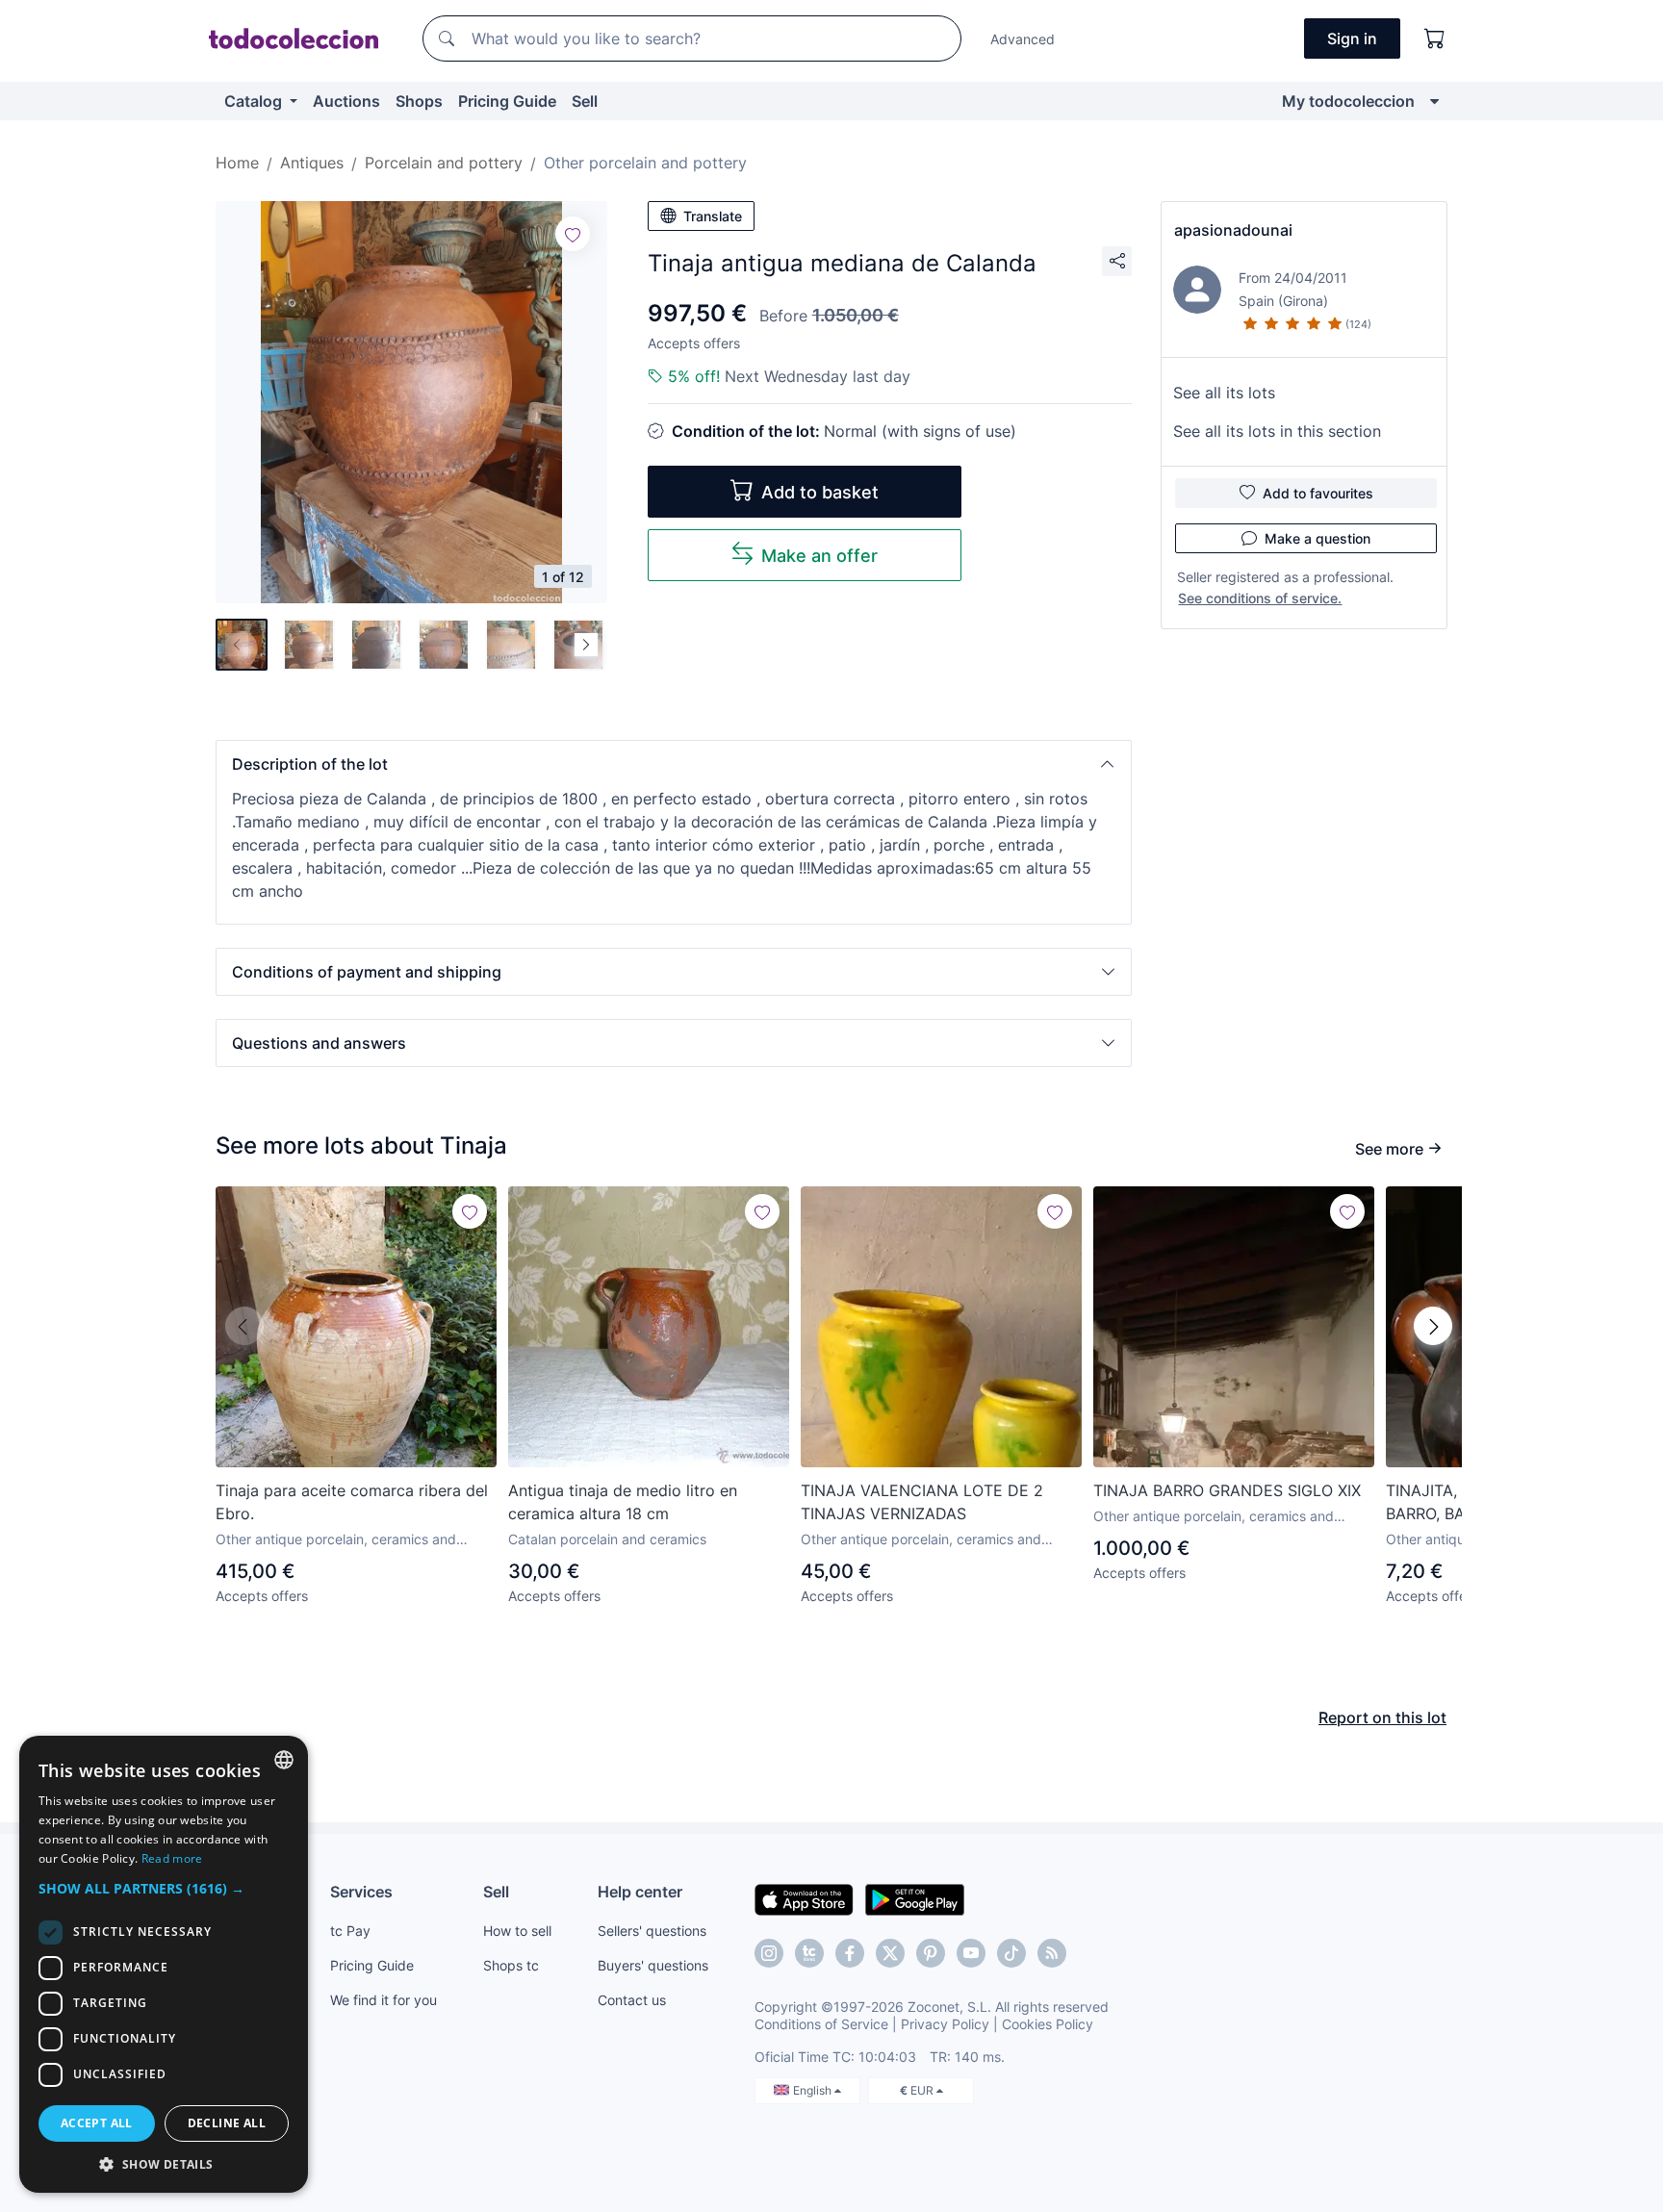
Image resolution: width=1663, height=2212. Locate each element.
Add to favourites (1318, 493)
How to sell (517, 1931)
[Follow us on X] (890, 1953)
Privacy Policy (945, 2024)
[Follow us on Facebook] (850, 1953)
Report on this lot (1382, 1717)
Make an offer (819, 556)
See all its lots (1224, 393)
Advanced (1023, 39)
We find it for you (384, 2000)
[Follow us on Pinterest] (931, 1953)
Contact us (632, 2000)
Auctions (346, 101)
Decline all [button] (227, 2123)
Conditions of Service (821, 2024)
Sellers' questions (652, 1931)
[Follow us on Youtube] (971, 1953)
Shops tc (511, 1965)
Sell (585, 101)
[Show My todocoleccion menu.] (1434, 101)
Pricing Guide (507, 101)
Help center (640, 1892)
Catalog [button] (255, 101)
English (814, 2090)
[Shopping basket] (1435, 38)
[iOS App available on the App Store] (804, 1898)
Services (361, 1892)
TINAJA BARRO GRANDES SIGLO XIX (1227, 1490)
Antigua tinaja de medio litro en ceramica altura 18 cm (623, 1502)
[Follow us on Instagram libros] (809, 1953)
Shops (419, 101)
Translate (713, 216)
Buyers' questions (653, 1965)
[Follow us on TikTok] (1011, 1953)
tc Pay (350, 1931)
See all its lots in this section (1277, 431)
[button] (674, 764)
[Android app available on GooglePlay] (915, 1898)
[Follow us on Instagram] (769, 1953)
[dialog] (164, 1964)
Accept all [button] (97, 2123)
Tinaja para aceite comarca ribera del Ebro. (352, 1502)
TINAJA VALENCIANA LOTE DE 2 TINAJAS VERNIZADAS (922, 1502)
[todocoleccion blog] (1052, 1953)
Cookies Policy (1048, 2024)
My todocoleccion (1348, 101)
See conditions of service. (1260, 598)
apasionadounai (1233, 230)
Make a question (1318, 538)
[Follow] (573, 234)
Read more (172, 1858)
